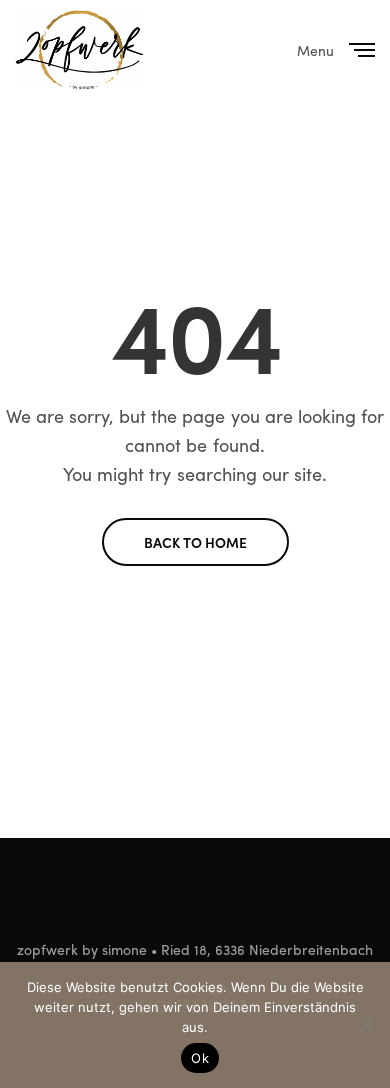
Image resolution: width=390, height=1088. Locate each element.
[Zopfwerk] (79, 50)
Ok (200, 1058)
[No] (365, 1025)
